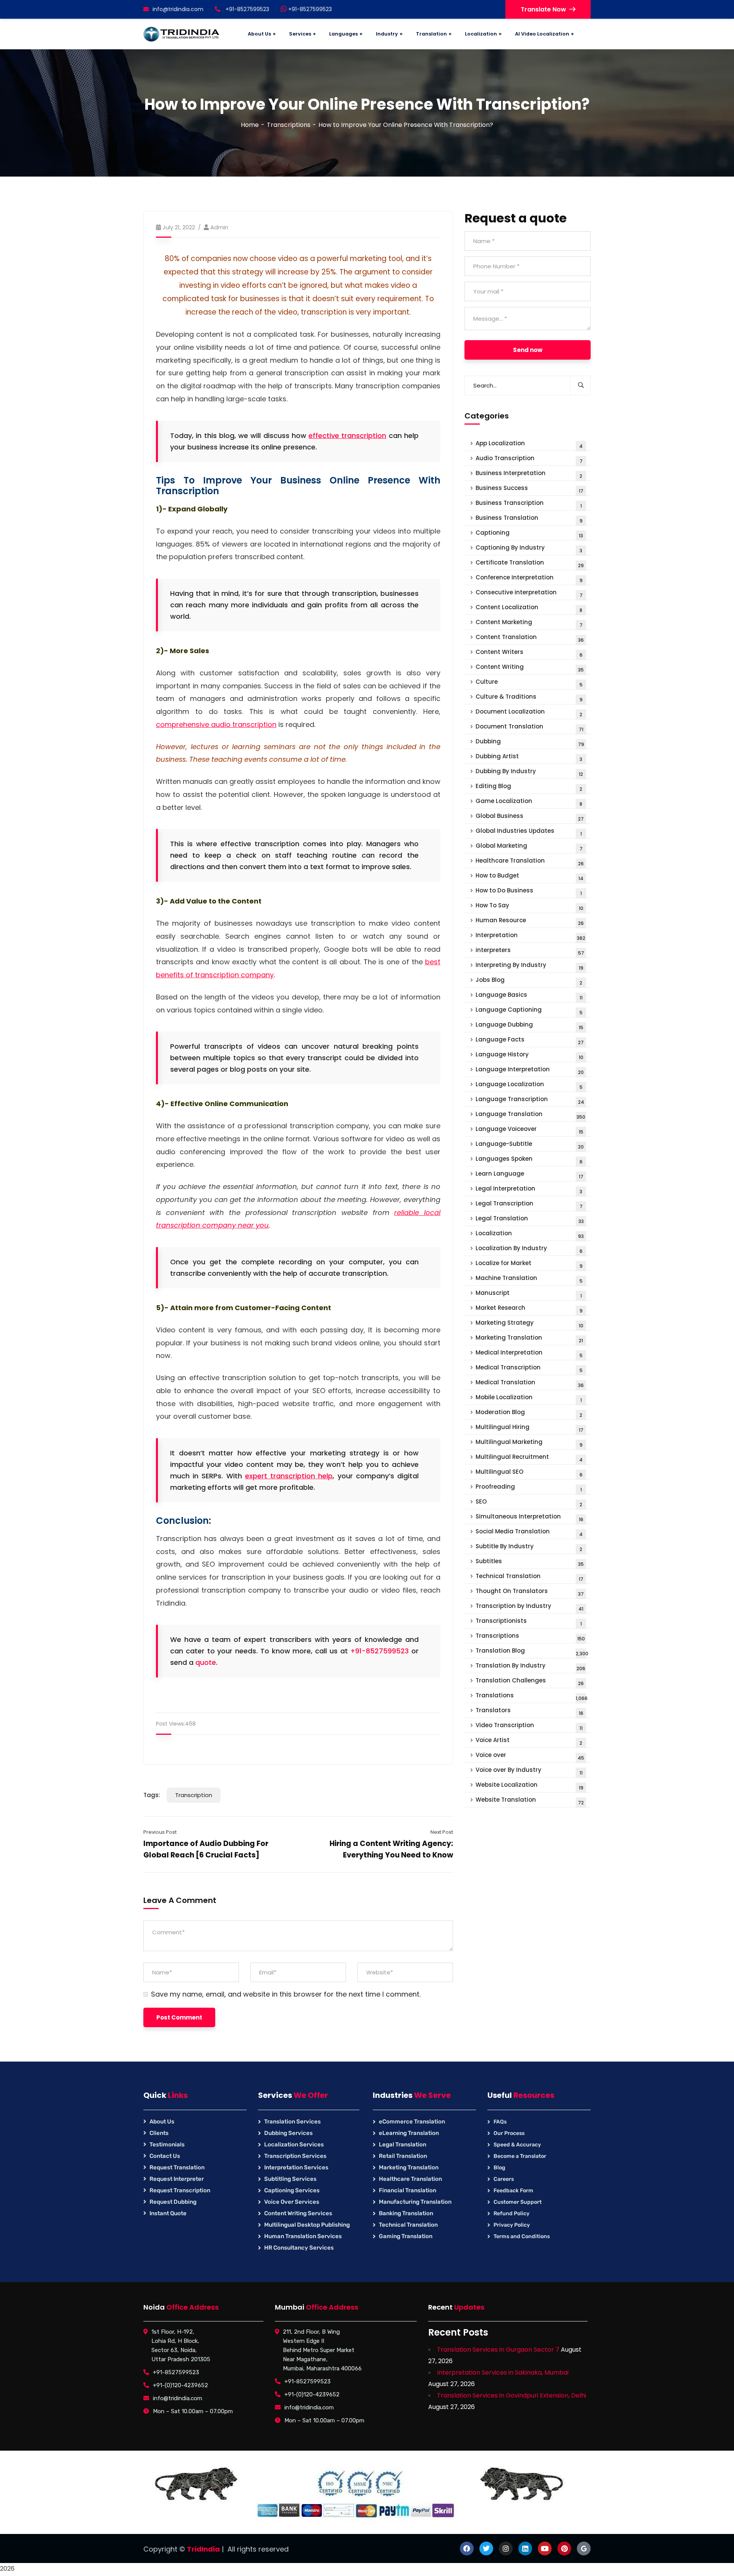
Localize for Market (529, 1264)
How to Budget (529, 877)
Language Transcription (530, 1100)
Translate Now (543, 9)
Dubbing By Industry (529, 772)
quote (206, 1662)
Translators (529, 1711)
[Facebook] (467, 2548)
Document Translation (529, 728)
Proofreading (529, 1488)
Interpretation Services (296, 2167)
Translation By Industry (530, 1667)
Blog (499, 2168)
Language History (529, 1055)
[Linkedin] (525, 2548)
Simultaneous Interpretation (529, 1518)
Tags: (152, 1795)
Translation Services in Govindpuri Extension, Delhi (512, 2395)
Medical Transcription (529, 1368)
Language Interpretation (530, 1070)
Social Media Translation (529, 1532)
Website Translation (530, 1801)
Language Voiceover (529, 1130)
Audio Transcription (529, 459)
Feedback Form (513, 2191)
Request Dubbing (173, 2202)
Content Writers (529, 653)
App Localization (529, 444)
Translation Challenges (530, 1681)
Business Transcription (529, 504)
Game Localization (529, 802)
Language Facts (530, 1041)
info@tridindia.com (178, 9)
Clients (159, 2133)
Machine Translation (529, 1279)
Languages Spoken (529, 1160)
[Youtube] (545, 2548)
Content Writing (530, 668)
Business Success (529, 489)
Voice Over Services (292, 2202)
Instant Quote (168, 2213)
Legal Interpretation (529, 1190)
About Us (162, 2122)
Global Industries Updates (529, 832)
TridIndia (203, 2549)
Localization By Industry (529, 1249)
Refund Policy (512, 2213)
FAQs (500, 2122)
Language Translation (530, 1115)
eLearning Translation (409, 2133)
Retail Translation (403, 2156)
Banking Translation (406, 2213)
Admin (219, 227)
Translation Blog (532, 1652)
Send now (528, 350)
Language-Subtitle (530, 1145)
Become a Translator (520, 2156)
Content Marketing (529, 623)
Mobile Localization (529, 1398)
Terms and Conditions (522, 2236)
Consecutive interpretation (529, 593)
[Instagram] (506, 2548)
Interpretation (530, 936)
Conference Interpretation (529, 578)
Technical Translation (529, 1577)
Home (250, 125)
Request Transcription (180, 2190)
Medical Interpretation (529, 1354)
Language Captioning (529, 1011)
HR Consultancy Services (299, 2248)
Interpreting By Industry (529, 966)
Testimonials (167, 2145)
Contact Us (165, 2156)
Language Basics (529, 996)
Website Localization (529, 1786)
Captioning (529, 534)
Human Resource (530, 921)
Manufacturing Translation (415, 2202)
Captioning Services (292, 2190)
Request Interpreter (177, 2179)
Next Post (442, 1832)
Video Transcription (529, 1726)
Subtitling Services (290, 2179)
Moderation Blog (529, 1413)
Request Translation (177, 2167)
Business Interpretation (529, 474)
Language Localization (529, 1085)
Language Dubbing (529, 1026)
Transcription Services (295, 2156)
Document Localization (529, 713)
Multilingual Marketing (529, 1443)
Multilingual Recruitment (529, 1458)
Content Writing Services (298, 2213)
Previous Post (160, 1832)
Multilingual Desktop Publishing (307, 2225)
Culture (529, 683)
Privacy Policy (512, 2225)
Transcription (194, 1795)
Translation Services (292, 2122)
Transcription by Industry (529, 1607)
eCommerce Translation (412, 2122)
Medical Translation (530, 1383)
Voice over (530, 1756)
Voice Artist (529, 1741)
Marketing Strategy (529, 1324)
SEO (529, 1503)
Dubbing (530, 742)
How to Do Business (529, 891)
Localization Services (294, 2145)
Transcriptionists (529, 1622)
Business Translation (529, 519)
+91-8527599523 (309, 9)
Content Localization (529, 608)
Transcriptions (289, 125)
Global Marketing (529, 847)
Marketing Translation (529, 1339)
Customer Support (518, 2202)
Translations (532, 1696)
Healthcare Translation (530, 862)
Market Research (529, 1309)
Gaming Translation (406, 2236)
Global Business (530, 817)
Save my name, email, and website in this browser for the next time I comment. (286, 1994)
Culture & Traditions (529, 698)
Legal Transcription (529, 1204)
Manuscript (529, 1294)
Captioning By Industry (529, 549)
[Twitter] (486, 2548)
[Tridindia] (182, 34)
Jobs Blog (529, 981)
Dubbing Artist (529, 757)
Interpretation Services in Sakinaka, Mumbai (503, 2372)
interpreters (530, 951)
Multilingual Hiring (529, 1428)
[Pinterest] (564, 2548)
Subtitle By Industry (529, 1547)
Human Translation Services (303, 2236)
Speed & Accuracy (517, 2145)
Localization (530, 1234)
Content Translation (530, 638)
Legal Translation (530, 1219)
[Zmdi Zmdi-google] (584, 2548)
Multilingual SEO (529, 1473)
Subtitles (530, 1562)
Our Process (509, 2133)
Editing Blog (529, 787)
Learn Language (529, 1175)
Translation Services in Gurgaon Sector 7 (498, 2350)
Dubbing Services (288, 2133)
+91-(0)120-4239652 (180, 2385)
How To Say (529, 906)
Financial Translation (408, 2190)
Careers (504, 2179)
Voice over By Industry (529, 1771)
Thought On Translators (530, 1592)
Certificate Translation (530, 564)
